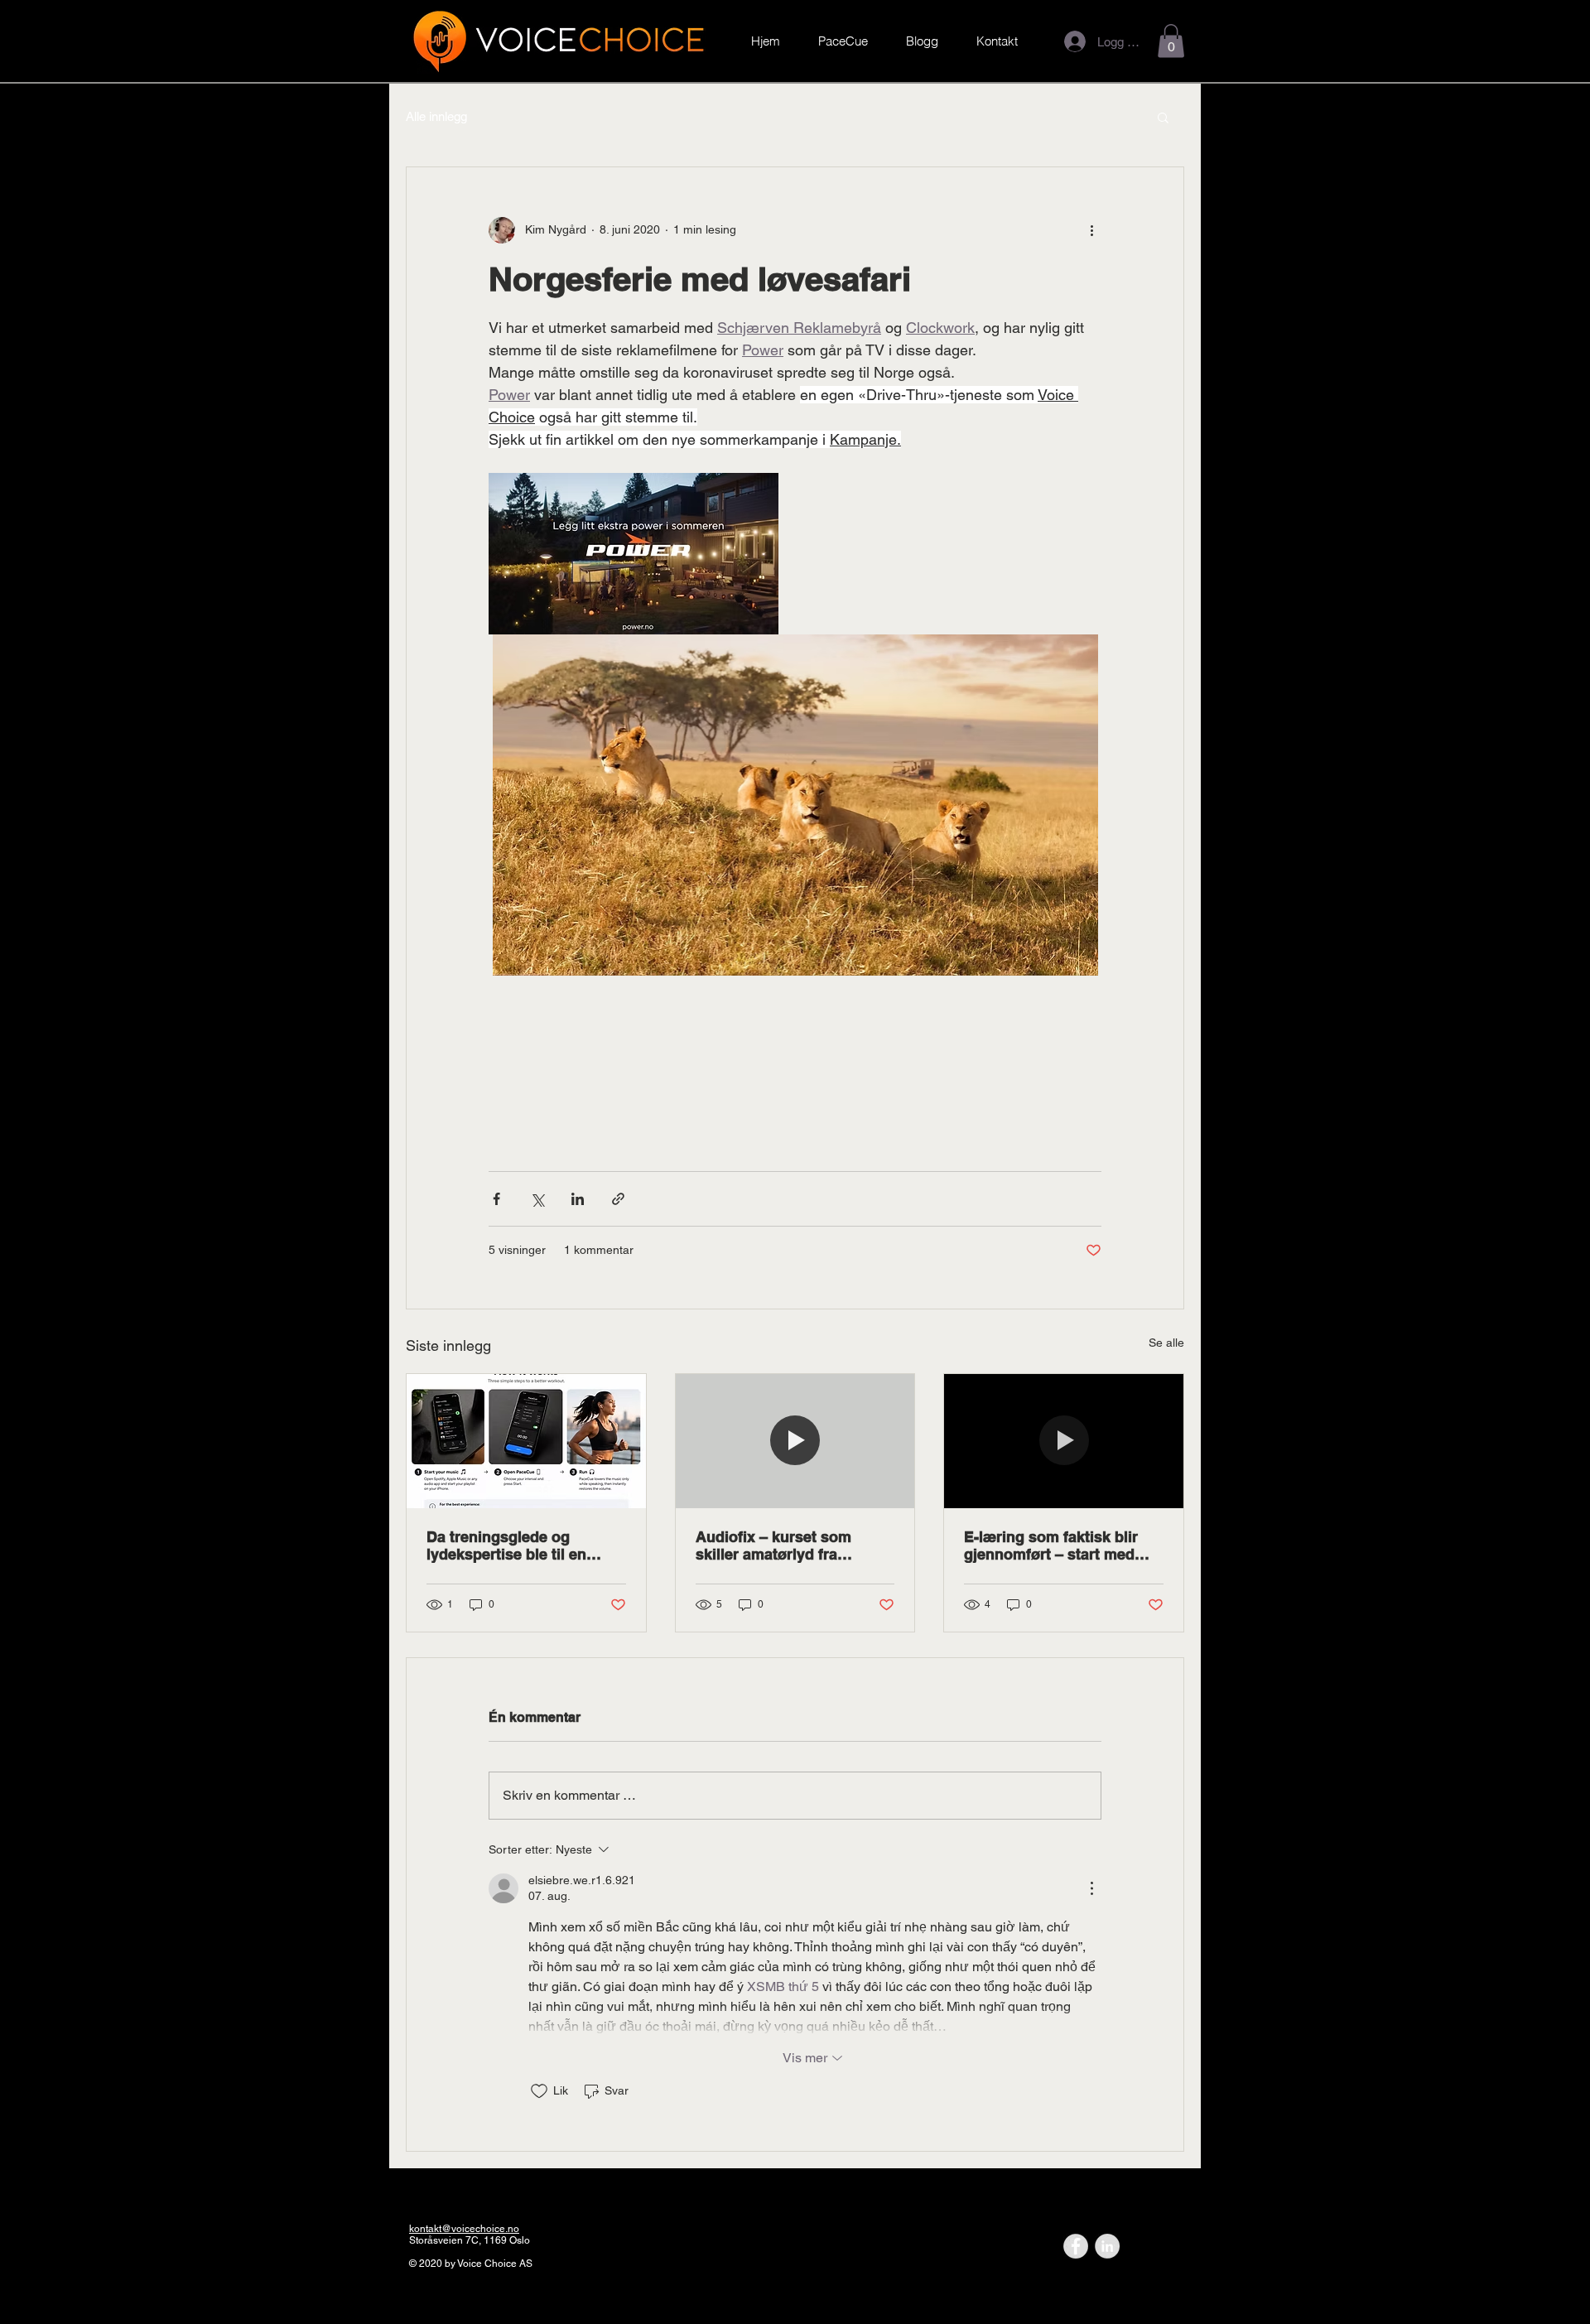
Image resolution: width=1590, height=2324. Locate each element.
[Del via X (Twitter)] (537, 1199)
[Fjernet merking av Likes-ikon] (539, 2091)
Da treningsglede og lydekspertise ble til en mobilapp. (506, 1545)
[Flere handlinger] (1091, 230)
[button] (1171, 41)
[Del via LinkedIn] (578, 1199)
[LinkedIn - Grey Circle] (1107, 2246)
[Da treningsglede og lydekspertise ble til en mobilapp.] (526, 1441)
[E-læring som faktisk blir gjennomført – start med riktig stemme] (1064, 1441)
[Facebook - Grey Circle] (1076, 2246)
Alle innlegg (436, 116)
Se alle (1166, 1343)
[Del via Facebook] (496, 1199)
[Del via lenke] (618, 1199)
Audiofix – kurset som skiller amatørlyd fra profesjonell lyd (773, 1545)
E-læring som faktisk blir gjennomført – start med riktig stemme (1051, 1545)
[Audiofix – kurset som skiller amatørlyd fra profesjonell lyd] (795, 1441)
